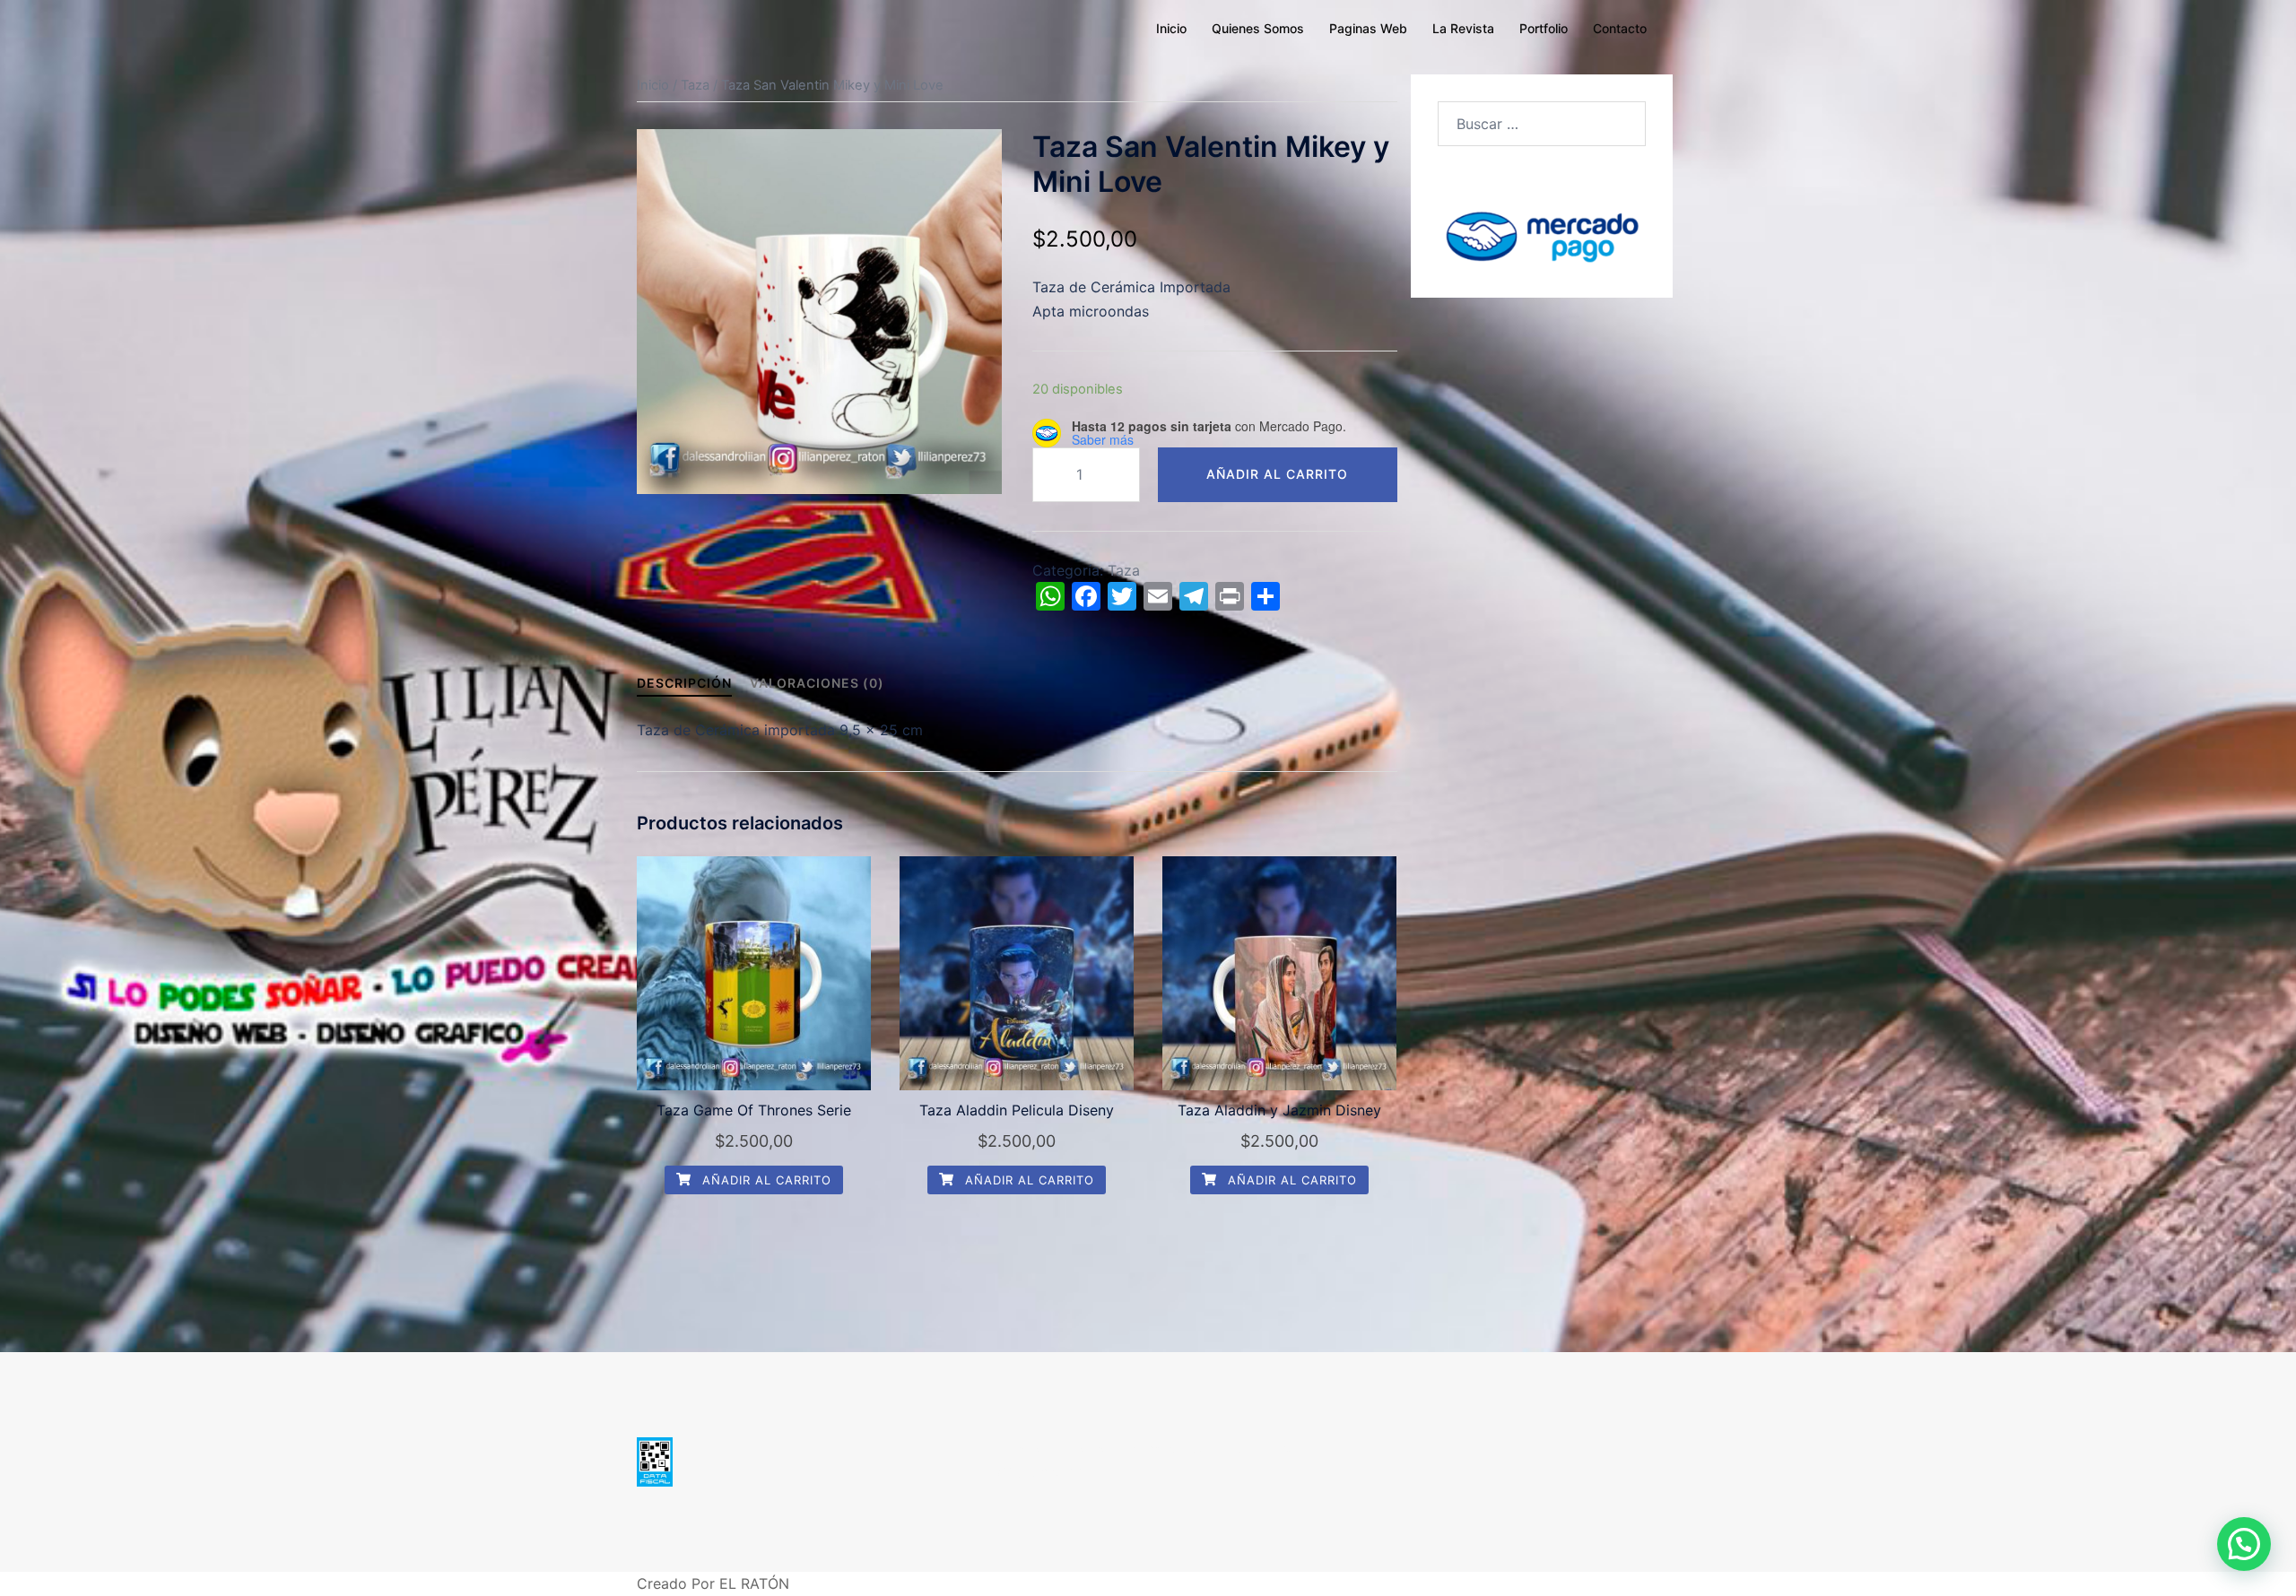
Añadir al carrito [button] (765, 1180)
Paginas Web (1368, 28)
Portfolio (1544, 28)
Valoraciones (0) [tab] (817, 683)
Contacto (1620, 28)
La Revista (1463, 28)
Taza (695, 85)
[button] (2244, 1544)
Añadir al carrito (1277, 474)
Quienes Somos (1258, 28)
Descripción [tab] (684, 683)
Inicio (1171, 28)
